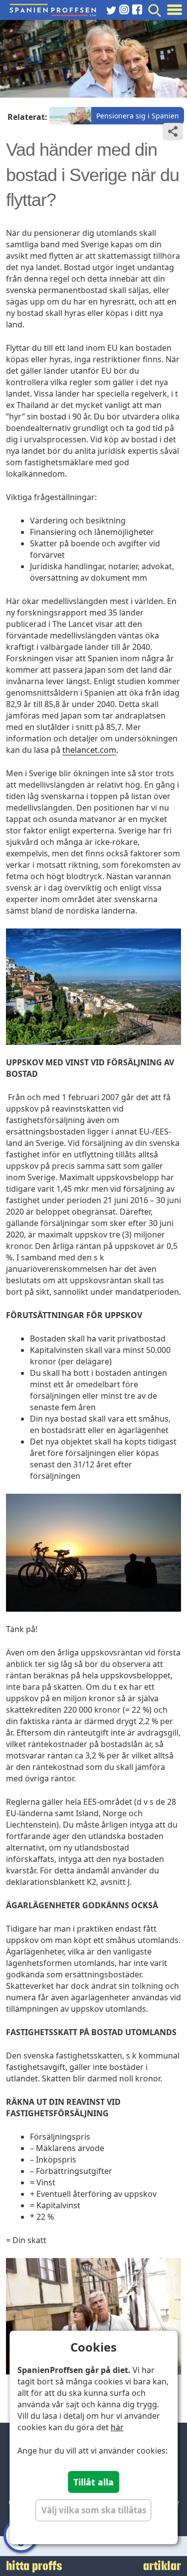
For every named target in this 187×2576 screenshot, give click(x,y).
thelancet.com (89, 750)
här (117, 2427)
